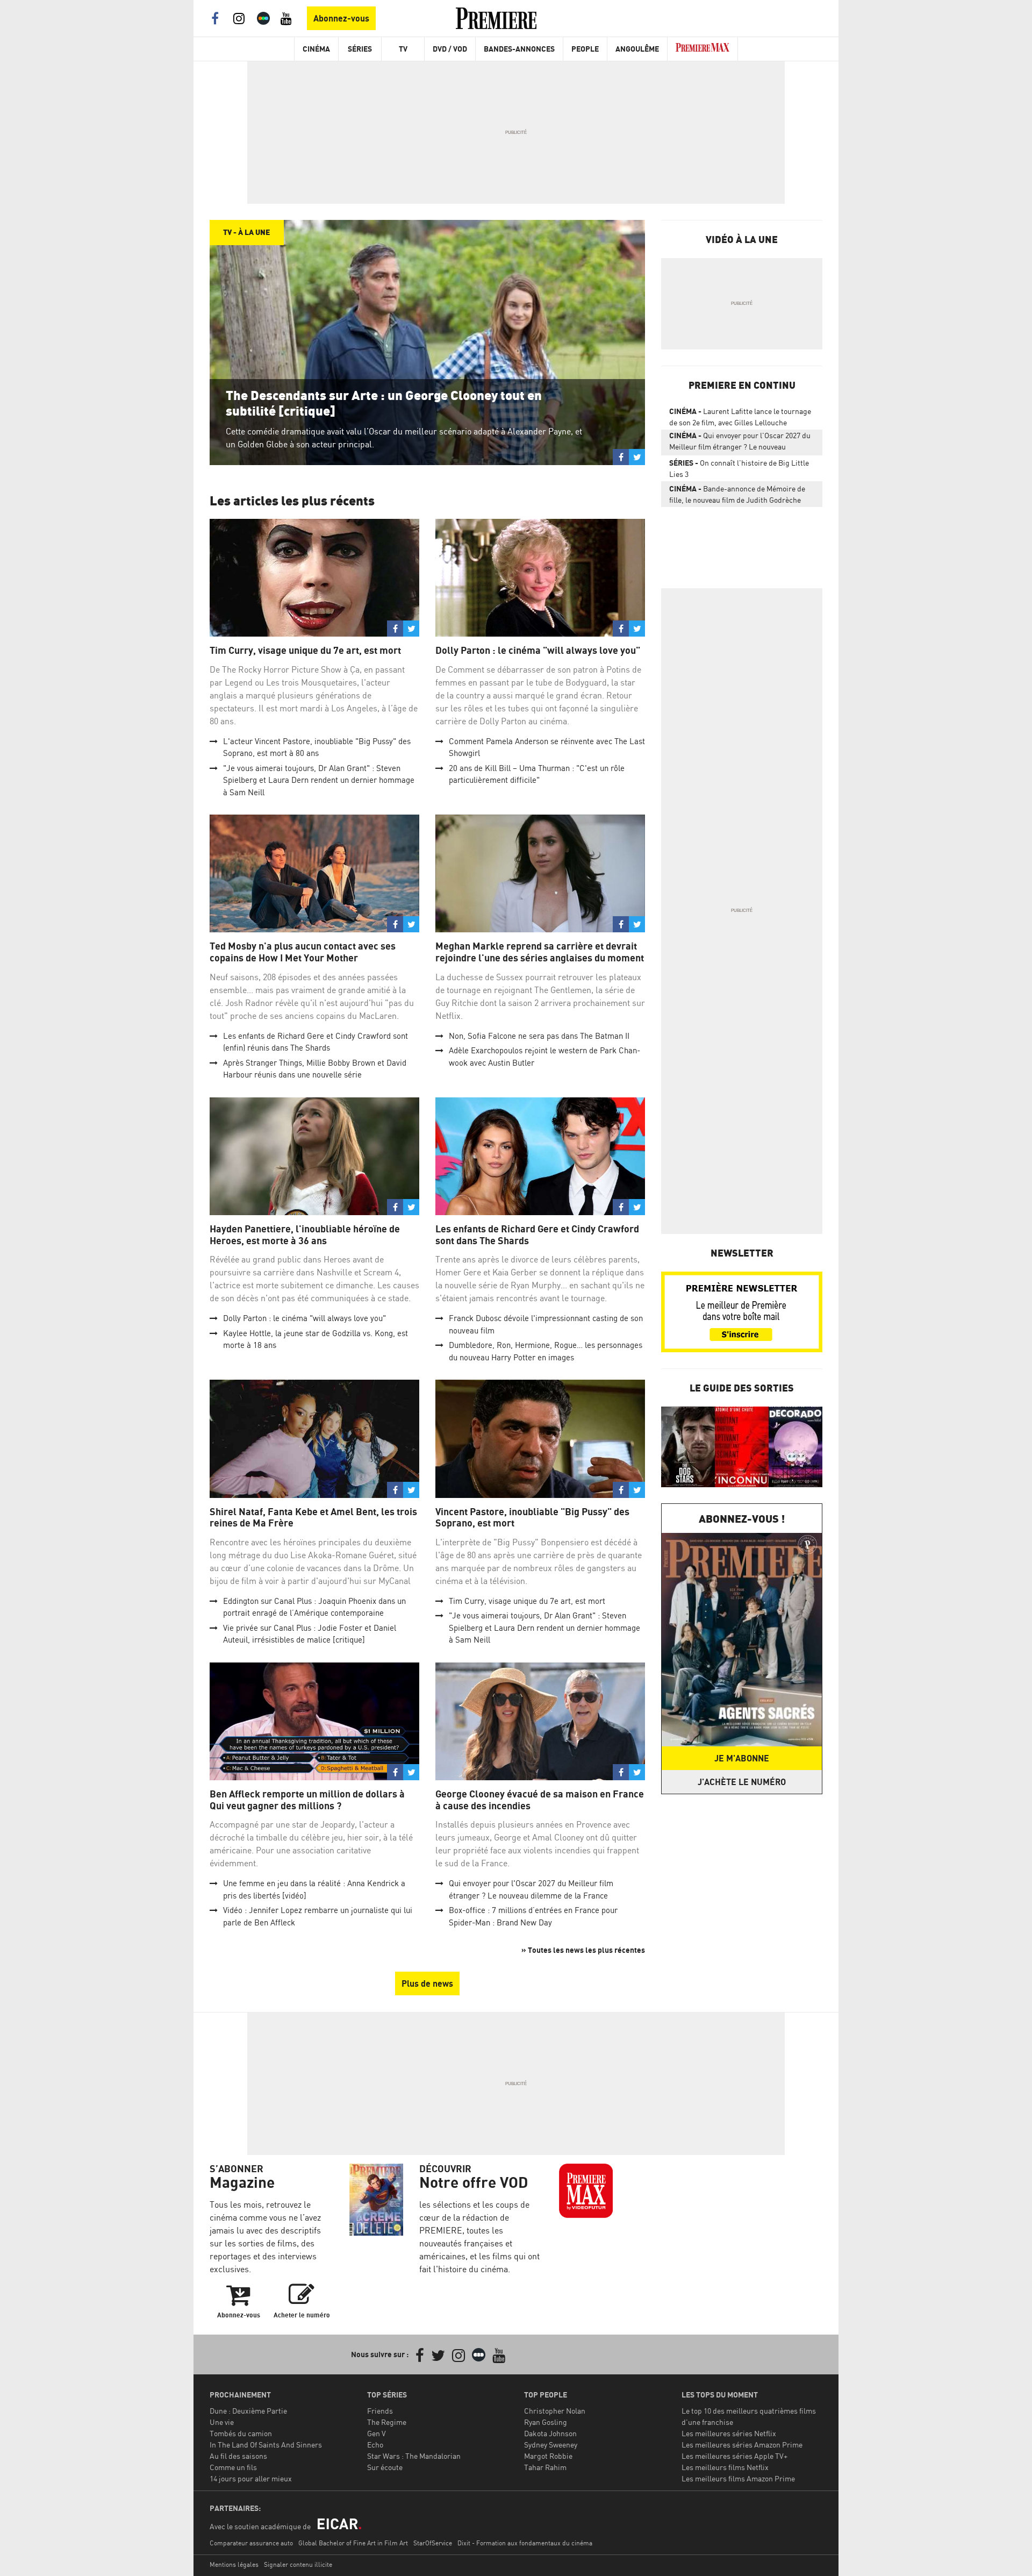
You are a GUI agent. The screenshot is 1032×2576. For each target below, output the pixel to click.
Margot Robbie (548, 2456)
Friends (380, 2411)
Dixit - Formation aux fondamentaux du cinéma (525, 2543)
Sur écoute (385, 2467)
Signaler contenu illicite (298, 2564)
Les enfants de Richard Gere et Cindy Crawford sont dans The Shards (537, 1235)
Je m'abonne (742, 1758)
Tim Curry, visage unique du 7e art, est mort (305, 650)
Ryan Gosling (546, 2422)
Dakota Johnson (550, 2433)
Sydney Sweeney (551, 2445)
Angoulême (637, 49)
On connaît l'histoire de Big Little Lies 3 (739, 468)
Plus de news (427, 1983)
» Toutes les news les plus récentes (583, 1950)
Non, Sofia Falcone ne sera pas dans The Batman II (539, 1036)
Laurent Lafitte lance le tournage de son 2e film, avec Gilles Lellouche (740, 417)
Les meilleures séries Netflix (729, 2433)
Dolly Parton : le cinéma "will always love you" (538, 650)
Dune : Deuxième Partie (248, 2411)
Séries (360, 49)
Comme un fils (233, 2467)
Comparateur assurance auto (251, 2543)
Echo (375, 2445)
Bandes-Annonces (519, 49)
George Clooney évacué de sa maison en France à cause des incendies (540, 1800)
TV (403, 49)
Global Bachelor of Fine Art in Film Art (353, 2543)
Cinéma (316, 49)
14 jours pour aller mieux (251, 2478)
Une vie (222, 2422)
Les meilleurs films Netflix (725, 2467)
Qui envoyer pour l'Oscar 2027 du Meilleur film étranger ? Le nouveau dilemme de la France (740, 443)
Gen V (377, 2433)
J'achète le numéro (742, 1782)
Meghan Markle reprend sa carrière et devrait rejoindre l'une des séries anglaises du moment (540, 952)
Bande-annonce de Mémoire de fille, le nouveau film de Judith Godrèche (737, 494)
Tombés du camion (241, 2433)
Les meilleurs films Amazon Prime (738, 2478)
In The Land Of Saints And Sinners (266, 2445)
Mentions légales (234, 2564)
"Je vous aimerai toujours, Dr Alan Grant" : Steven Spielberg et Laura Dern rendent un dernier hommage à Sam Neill (319, 780)
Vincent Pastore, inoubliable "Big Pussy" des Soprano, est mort (532, 1518)
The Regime (387, 2422)
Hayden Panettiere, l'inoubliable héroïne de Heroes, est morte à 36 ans (305, 1235)
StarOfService (433, 2543)
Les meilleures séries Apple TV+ (734, 2456)
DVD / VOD (450, 49)
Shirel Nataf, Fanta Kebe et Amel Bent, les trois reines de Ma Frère (313, 1518)
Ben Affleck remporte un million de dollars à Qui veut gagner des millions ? (307, 1800)
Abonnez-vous (341, 18)
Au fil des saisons (238, 2456)
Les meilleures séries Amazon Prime (742, 2445)
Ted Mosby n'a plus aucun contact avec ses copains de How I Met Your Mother (303, 952)
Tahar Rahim (545, 2467)
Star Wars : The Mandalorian (414, 2456)
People (585, 49)
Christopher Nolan (555, 2411)
